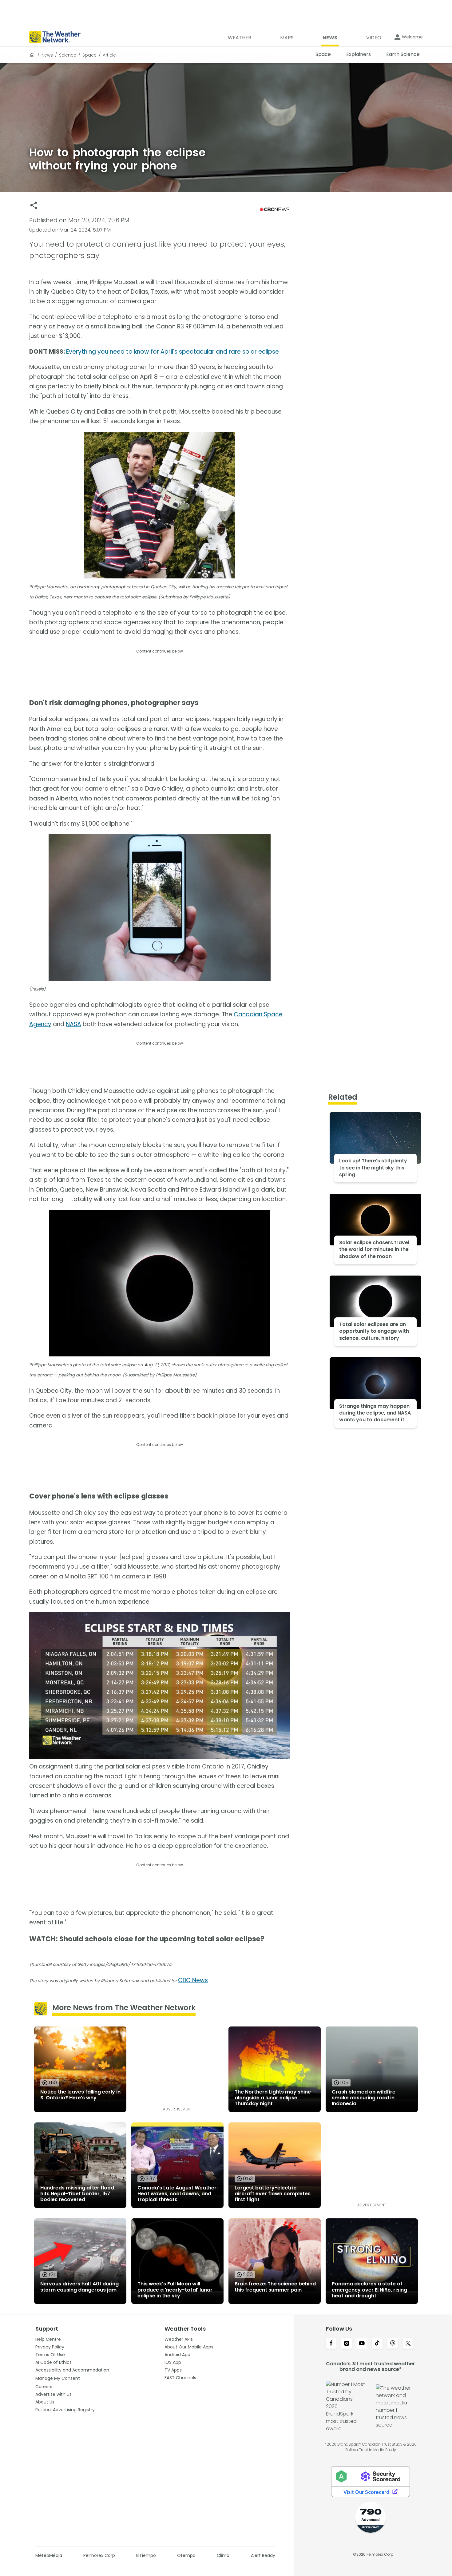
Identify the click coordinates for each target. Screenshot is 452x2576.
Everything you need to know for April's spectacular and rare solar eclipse (172, 352)
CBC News (193, 1980)
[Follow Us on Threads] (393, 2344)
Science (68, 55)
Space (89, 55)
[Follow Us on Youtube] (362, 2344)
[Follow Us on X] (408, 2344)
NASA (73, 1024)
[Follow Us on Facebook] (331, 2344)
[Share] (34, 205)
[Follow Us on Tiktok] (377, 2344)
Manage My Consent (58, 2378)
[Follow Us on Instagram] (347, 2344)
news (47, 55)
